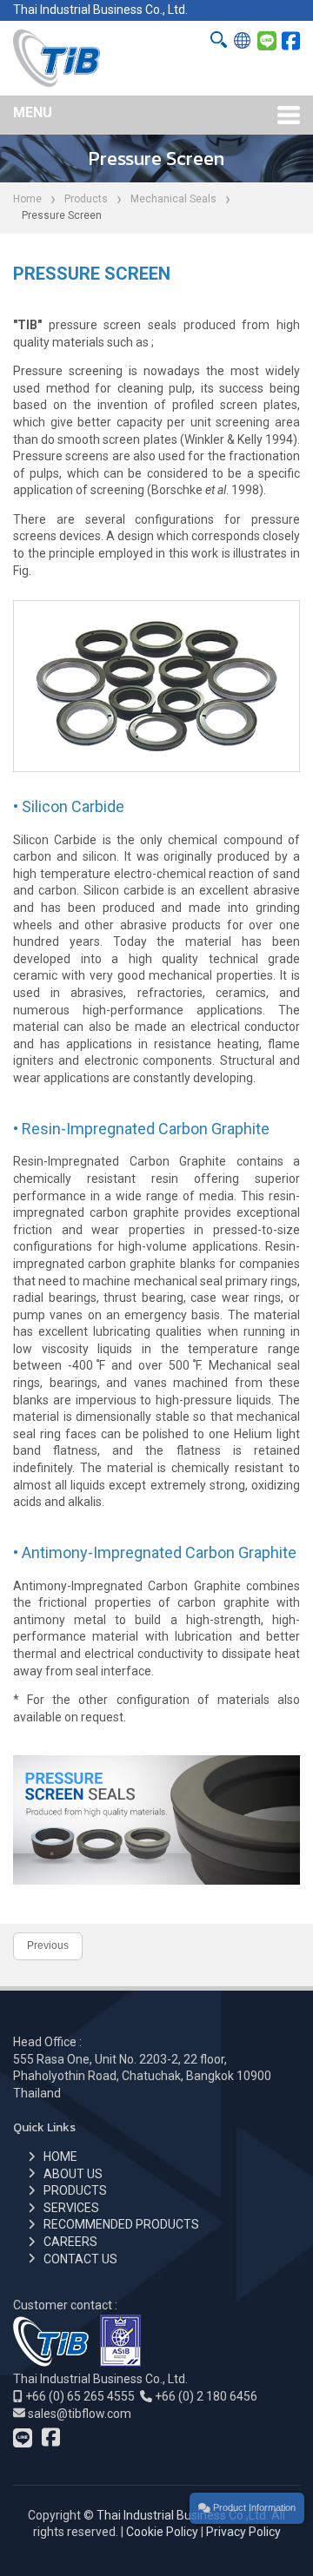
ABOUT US (73, 2174)
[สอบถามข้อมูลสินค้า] (267, 42)
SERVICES (71, 2208)
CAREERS (70, 2242)
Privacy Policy (243, 2532)
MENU (33, 112)
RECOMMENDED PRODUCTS (121, 2224)
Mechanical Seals (173, 199)
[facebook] (291, 42)
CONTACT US (80, 2259)
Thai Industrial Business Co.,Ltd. (183, 2515)
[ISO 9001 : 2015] (120, 2362)
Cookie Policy (162, 2532)
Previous (48, 1945)
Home (27, 199)
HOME (60, 2157)
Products (86, 199)
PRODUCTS (75, 2190)
